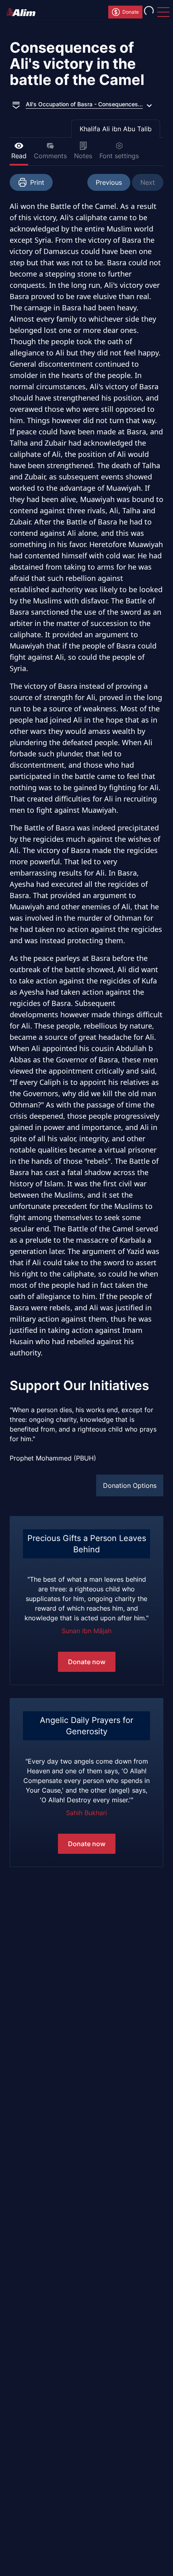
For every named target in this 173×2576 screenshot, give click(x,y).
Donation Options (130, 1485)
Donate (131, 12)
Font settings (119, 156)
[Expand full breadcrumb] (16, 104)
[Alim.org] (23, 12)
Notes (83, 156)
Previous (109, 182)
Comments (50, 156)
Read (19, 156)
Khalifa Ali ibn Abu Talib (116, 129)
